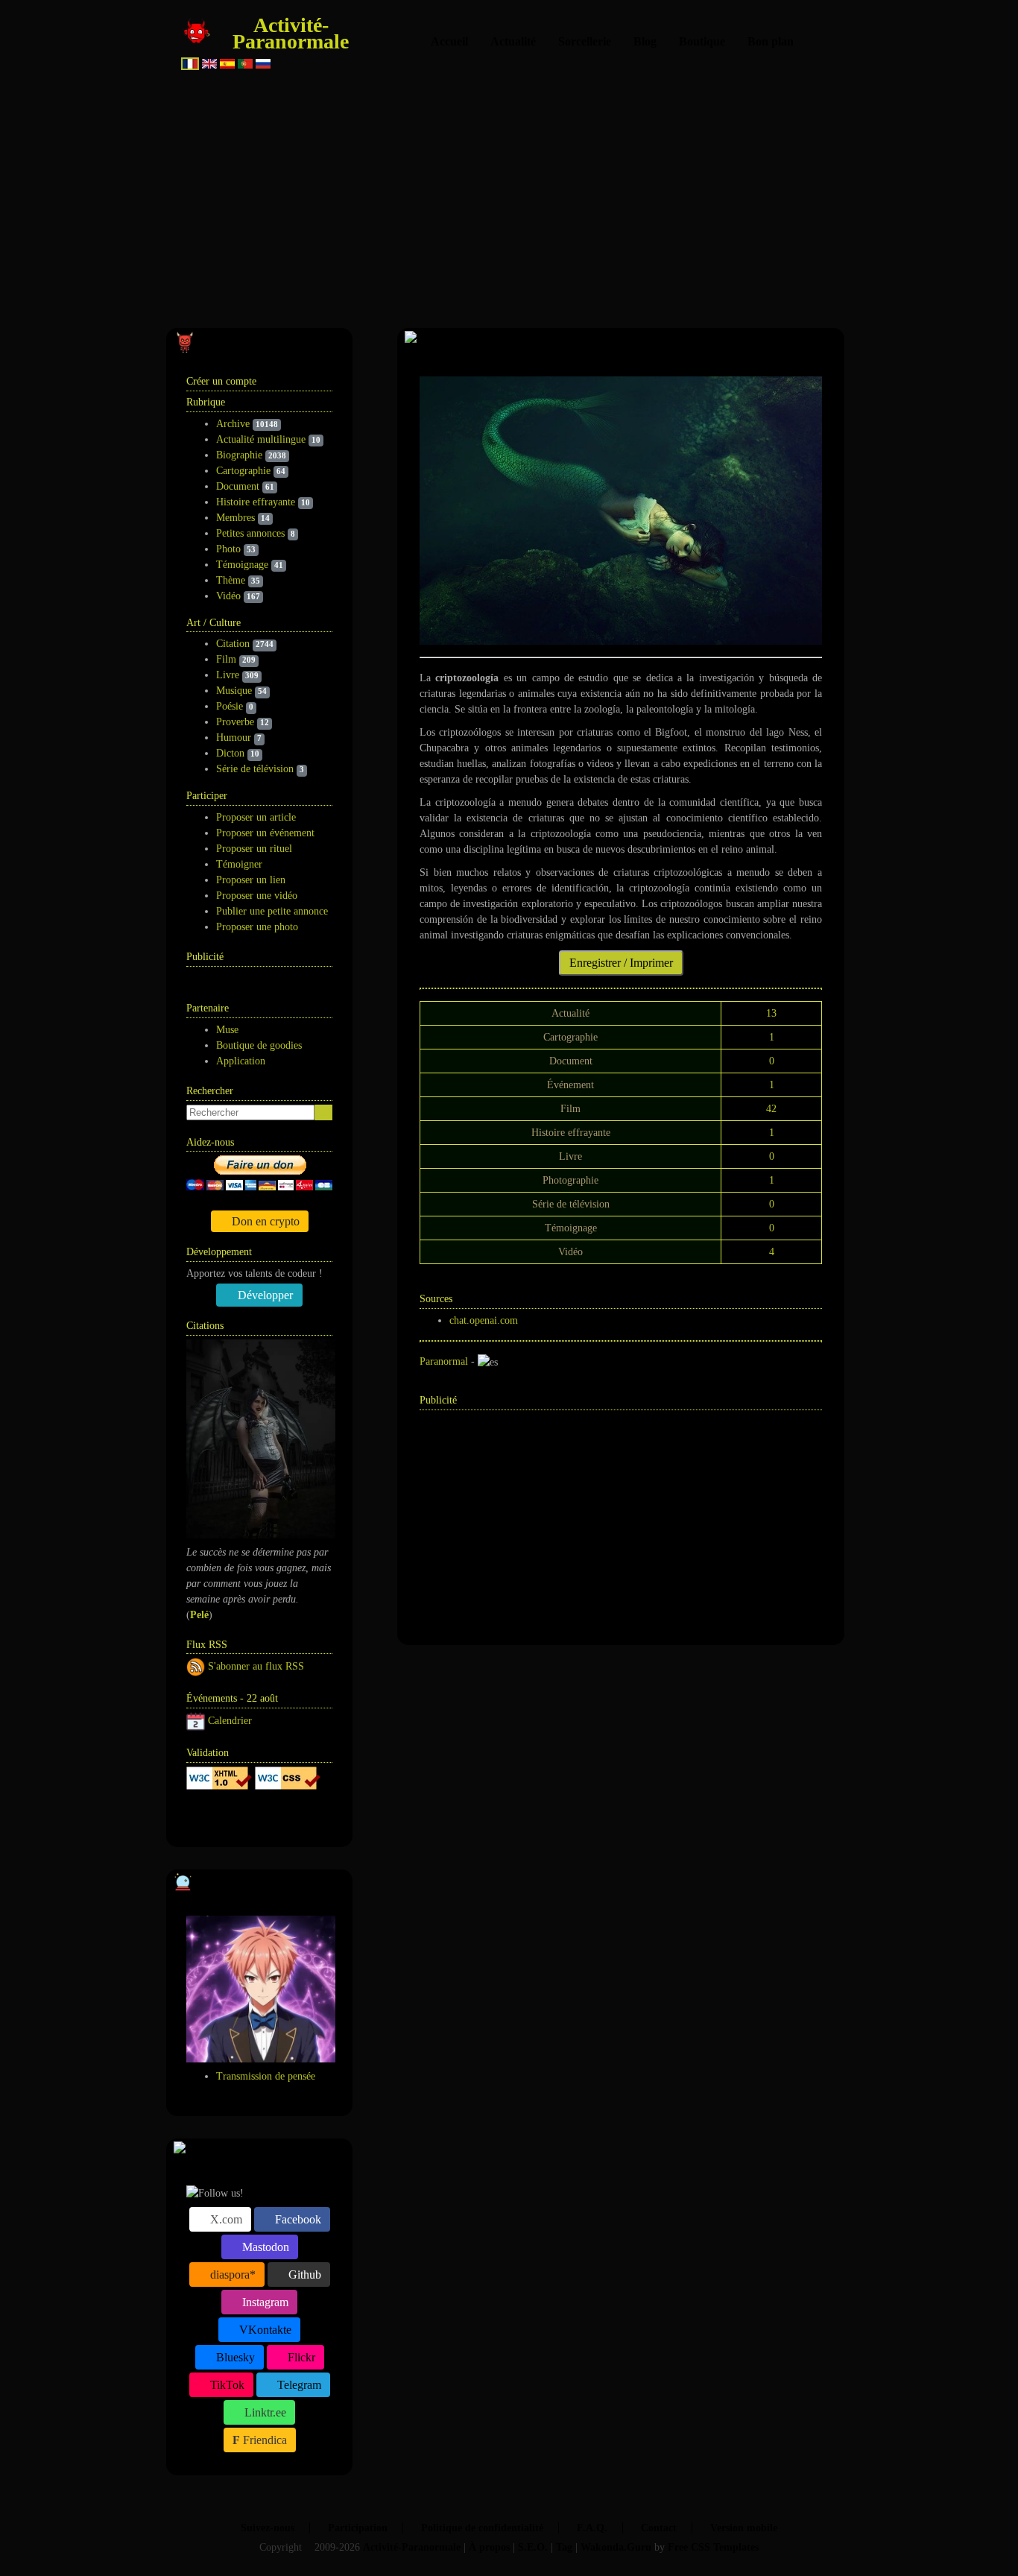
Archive (233, 424)
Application (241, 1061)
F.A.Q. (592, 2528)
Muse (227, 1030)
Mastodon (264, 2247)
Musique (234, 691)
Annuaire (243, 1817)
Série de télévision (255, 769)
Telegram (298, 2385)
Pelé (199, 1615)
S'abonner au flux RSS (256, 1666)
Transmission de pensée (266, 2076)
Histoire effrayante (256, 502)
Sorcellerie (585, 41)
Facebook (297, 2219)
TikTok (226, 2385)
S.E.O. (533, 2547)
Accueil (449, 41)
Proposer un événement (265, 833)
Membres (235, 518)
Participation (358, 2528)
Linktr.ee (264, 2412)
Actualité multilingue (261, 439)
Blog (645, 41)
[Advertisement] (509, 194)
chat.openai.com (484, 1320)
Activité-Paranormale (291, 33)
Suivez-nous (268, 2528)
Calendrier (230, 1721)
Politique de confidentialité (482, 2528)
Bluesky (234, 2357)
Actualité (513, 41)
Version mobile (744, 2528)
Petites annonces (250, 533)
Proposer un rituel (254, 849)
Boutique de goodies (259, 1045)
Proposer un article (256, 817)
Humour (234, 738)
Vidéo (228, 596)
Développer (264, 1295)
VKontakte (264, 2330)
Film (226, 659)
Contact (659, 2528)
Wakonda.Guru (616, 2547)
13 (771, 1013)
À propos (489, 2547)
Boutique (702, 41)
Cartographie (243, 471)
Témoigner (239, 864)
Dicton (230, 753)
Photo (228, 549)
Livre (228, 675)
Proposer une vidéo (257, 896)
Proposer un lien (251, 880)
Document (238, 486)
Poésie (230, 706)
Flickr (300, 2357)
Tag (564, 2547)
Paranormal (444, 1361)
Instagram (264, 2302)
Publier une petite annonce (272, 911)
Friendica (263, 2440)
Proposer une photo (257, 927)
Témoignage (242, 565)
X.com (225, 2219)
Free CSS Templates (713, 2547)
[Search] (323, 1112)
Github (303, 2274)
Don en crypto (264, 1221)
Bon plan (771, 41)
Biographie (239, 455)
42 (771, 1109)
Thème (231, 580)
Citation (233, 644)
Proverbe (235, 722)
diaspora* (231, 2274)
